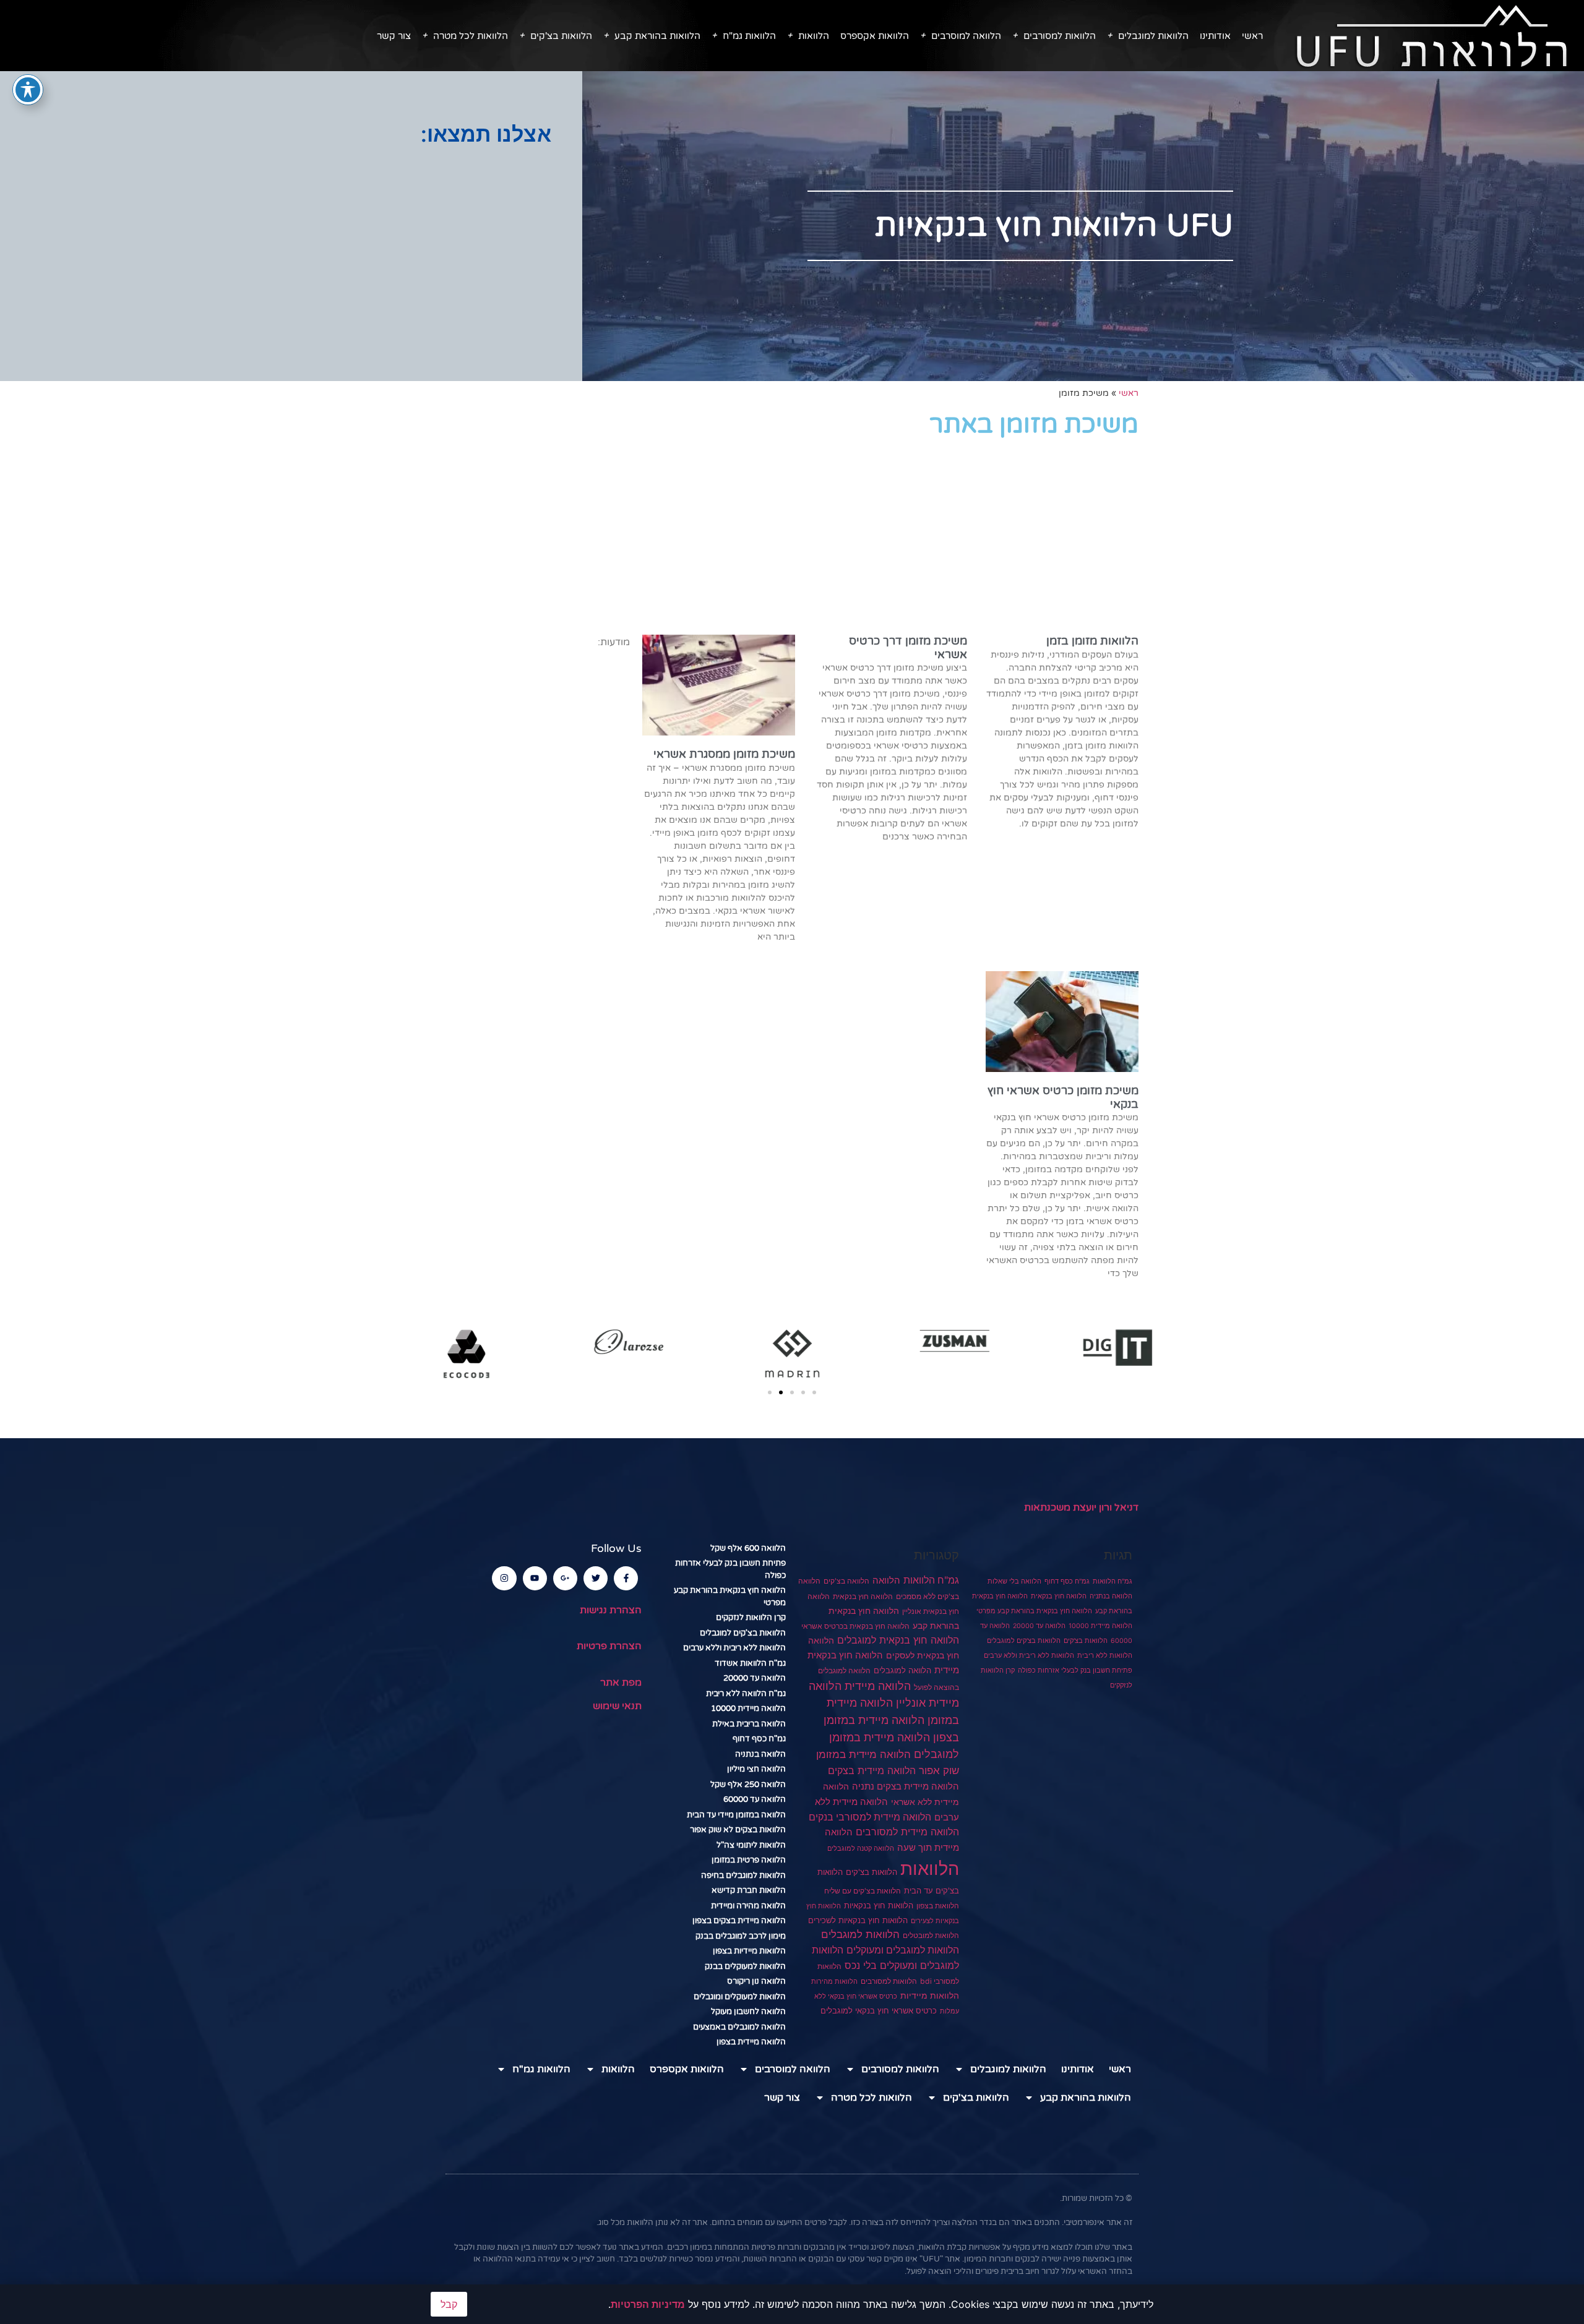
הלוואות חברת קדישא (749, 1890)
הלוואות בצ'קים (561, 36)
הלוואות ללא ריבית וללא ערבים (1029, 1656)
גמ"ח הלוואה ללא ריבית (746, 1694)
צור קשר (394, 36)
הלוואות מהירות (834, 1982)
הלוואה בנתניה (1111, 1596)
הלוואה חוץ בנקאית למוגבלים (898, 1640)
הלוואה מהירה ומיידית (748, 1906)
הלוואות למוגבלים (1153, 36)
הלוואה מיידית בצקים (872, 1770)
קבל (449, 2304)
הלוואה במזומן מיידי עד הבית (736, 1815)
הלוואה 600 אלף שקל (748, 1548)
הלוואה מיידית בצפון (751, 2042)
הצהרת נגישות (611, 1610)
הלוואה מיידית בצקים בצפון (739, 1921)
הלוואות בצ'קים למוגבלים (1024, 1641)
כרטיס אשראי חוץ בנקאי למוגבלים (879, 2011)
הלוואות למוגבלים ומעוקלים (903, 1950)
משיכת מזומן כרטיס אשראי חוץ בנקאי (1063, 1097)
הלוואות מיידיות (930, 1996)
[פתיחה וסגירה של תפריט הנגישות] (28, 90)
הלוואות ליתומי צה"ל (751, 1845)
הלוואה (886, 1580)
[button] (770, 1392)
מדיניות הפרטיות (648, 2304)
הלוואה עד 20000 (1039, 1626)
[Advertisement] (291, 245)
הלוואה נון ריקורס (756, 1981)
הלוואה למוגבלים (902, 1670)
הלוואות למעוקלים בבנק (745, 1966)
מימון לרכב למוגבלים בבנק (741, 1936)
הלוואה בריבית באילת (749, 1724)
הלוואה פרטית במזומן (749, 1860)
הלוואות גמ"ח (749, 36)
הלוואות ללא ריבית (1105, 1656)
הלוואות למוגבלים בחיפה (743, 1876)
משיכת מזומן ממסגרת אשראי (724, 754)
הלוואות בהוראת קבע (657, 36)
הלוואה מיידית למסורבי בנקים (870, 1817)
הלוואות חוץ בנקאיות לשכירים (858, 1920)
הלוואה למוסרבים (966, 36)
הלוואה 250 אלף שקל (748, 1785)
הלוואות (814, 36)
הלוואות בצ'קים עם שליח (863, 1891)
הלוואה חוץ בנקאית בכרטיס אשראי (855, 1626)
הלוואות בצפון (938, 1906)
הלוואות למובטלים (931, 1936)
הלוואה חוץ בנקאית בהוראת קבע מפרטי (1034, 1611)
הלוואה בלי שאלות (1014, 1581)
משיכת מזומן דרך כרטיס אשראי (908, 648)
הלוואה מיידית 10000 (1100, 1626)
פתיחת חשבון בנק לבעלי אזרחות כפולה (1075, 1670)
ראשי (1252, 36)
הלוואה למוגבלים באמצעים (739, 2027)
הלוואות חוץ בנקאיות (879, 1905)
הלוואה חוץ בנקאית (1059, 1596)
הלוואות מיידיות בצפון (749, 1951)
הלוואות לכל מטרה (471, 36)
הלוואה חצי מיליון (756, 1769)
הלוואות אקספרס (875, 36)
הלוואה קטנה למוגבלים (861, 1848)
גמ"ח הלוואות (1113, 1581)
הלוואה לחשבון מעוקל (748, 2012)
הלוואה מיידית (878, 1686)
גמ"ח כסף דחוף (1067, 1581)
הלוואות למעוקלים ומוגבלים (740, 1997)
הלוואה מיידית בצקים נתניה (906, 1786)
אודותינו (1215, 36)
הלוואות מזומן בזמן (1092, 641)
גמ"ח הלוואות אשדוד (750, 1663)
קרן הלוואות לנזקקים (751, 1618)
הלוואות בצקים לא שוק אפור (738, 1830)
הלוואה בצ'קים (846, 1581)
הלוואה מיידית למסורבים (907, 1832)
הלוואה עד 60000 (755, 1799)
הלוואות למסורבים (1060, 36)
